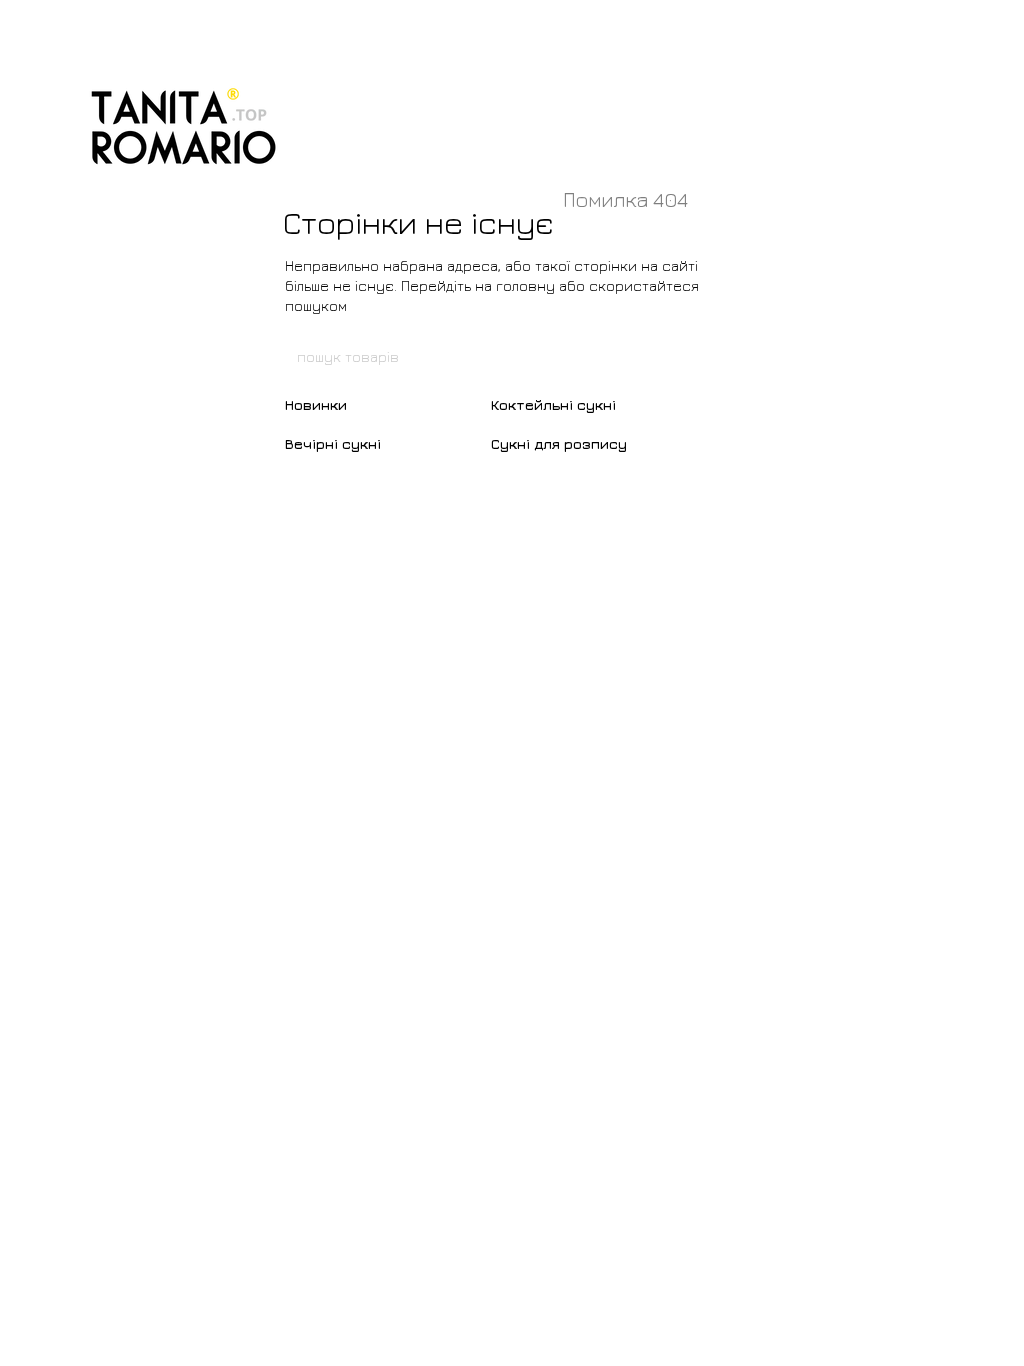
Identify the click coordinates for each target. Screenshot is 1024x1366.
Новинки (316, 404)
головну (525, 285)
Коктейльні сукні (553, 404)
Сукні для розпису (559, 443)
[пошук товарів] (729, 356)
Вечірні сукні (333, 443)
